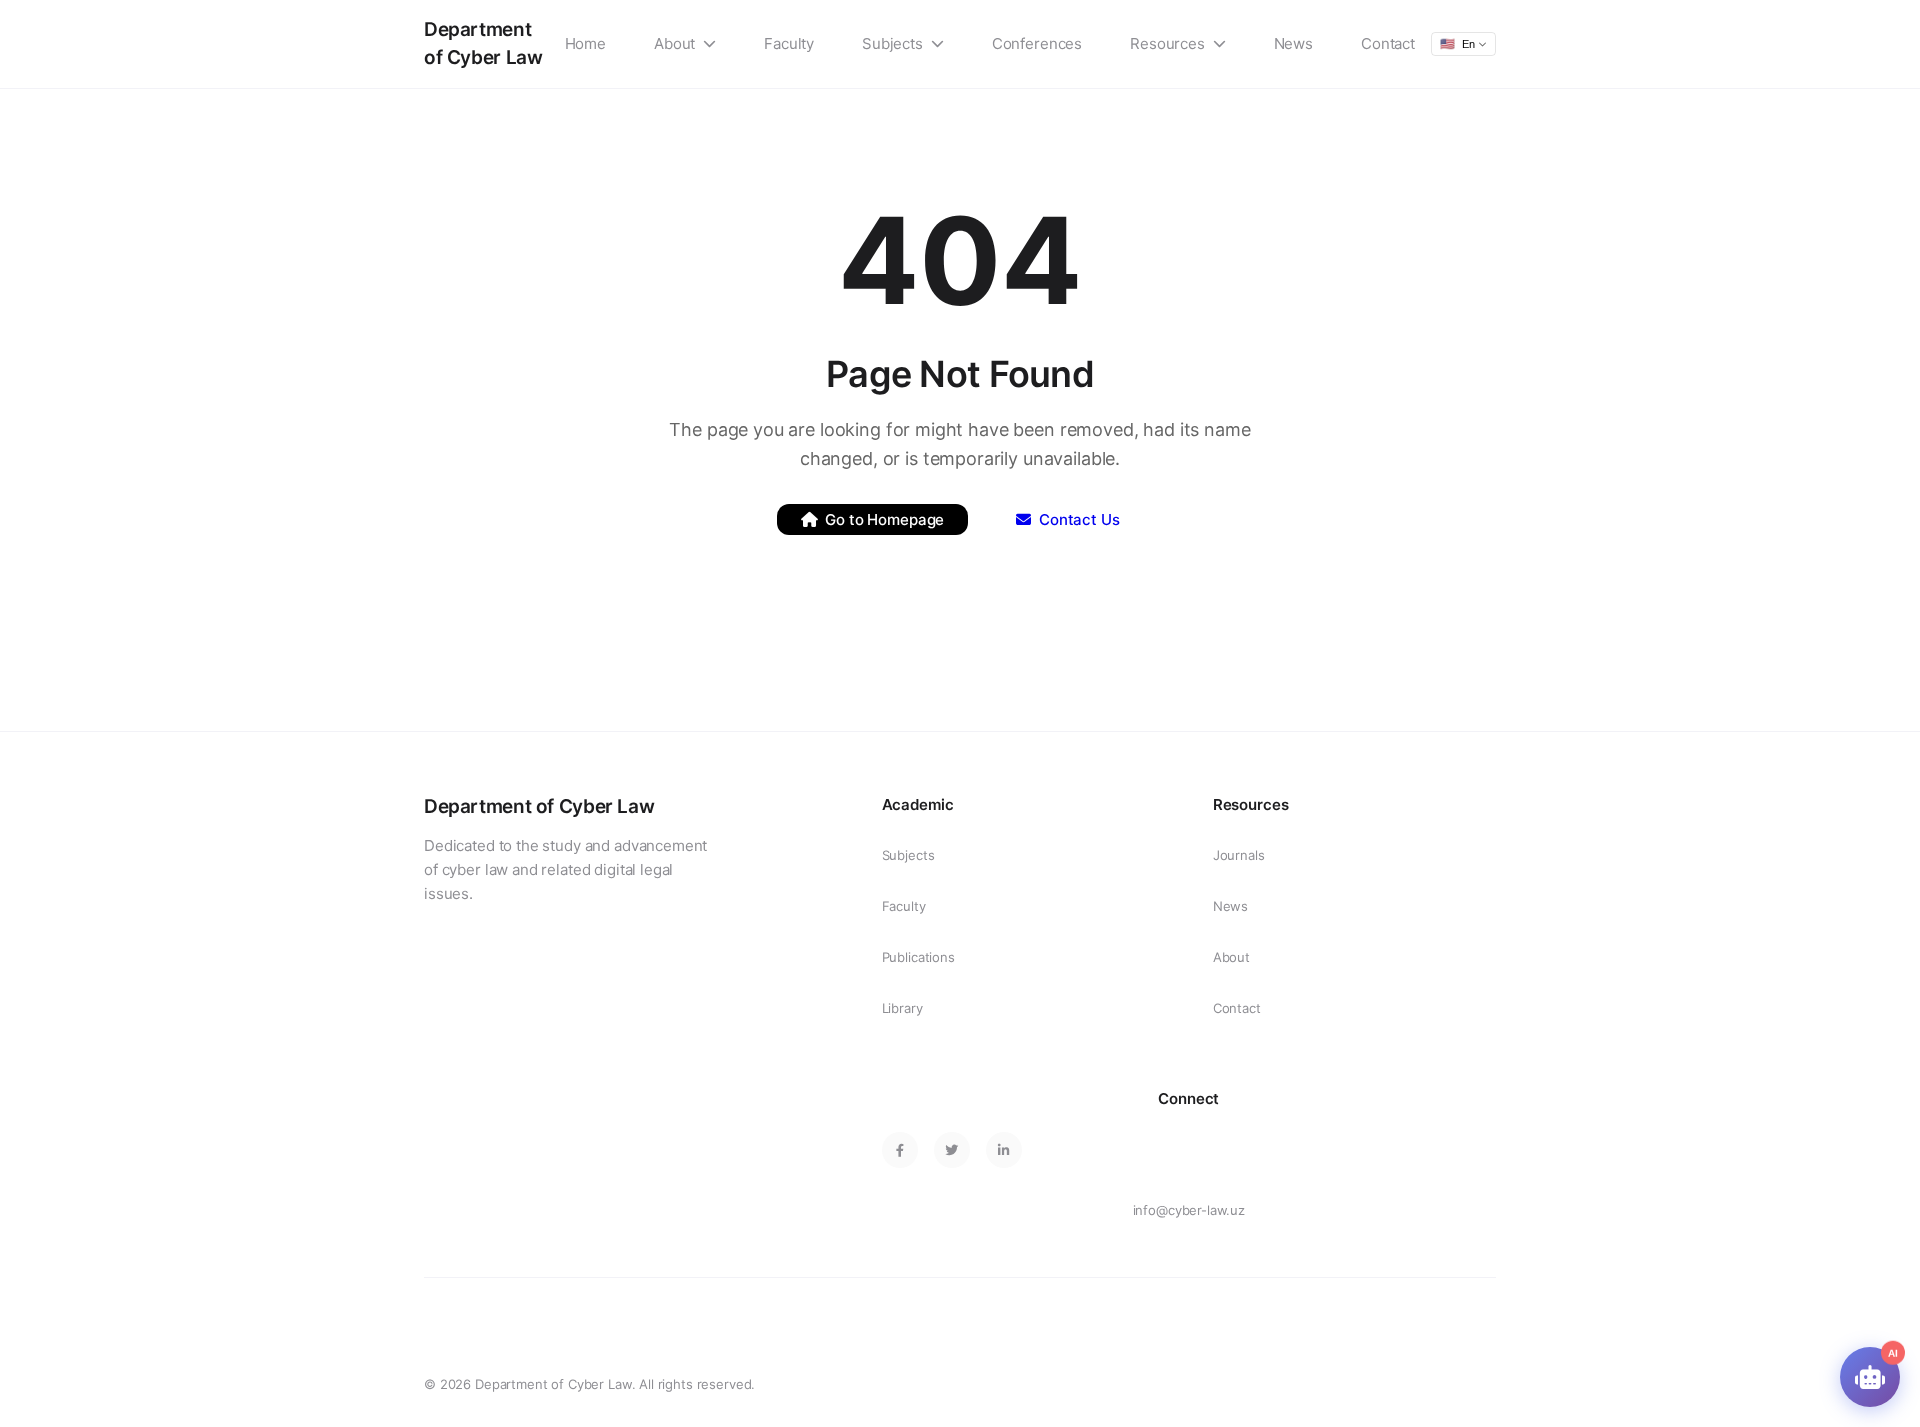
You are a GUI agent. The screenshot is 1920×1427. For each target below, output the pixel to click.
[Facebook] (900, 1150)
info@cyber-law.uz (1189, 1210)
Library (902, 1008)
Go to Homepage (884, 519)
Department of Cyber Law (483, 43)
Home (585, 43)
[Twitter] (952, 1150)
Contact (1388, 43)
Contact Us (1079, 519)
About (674, 43)
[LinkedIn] (1004, 1150)
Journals (1239, 855)
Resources (1167, 43)
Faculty (789, 43)
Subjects (892, 43)
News (1293, 43)
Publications (918, 957)
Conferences (1037, 43)
